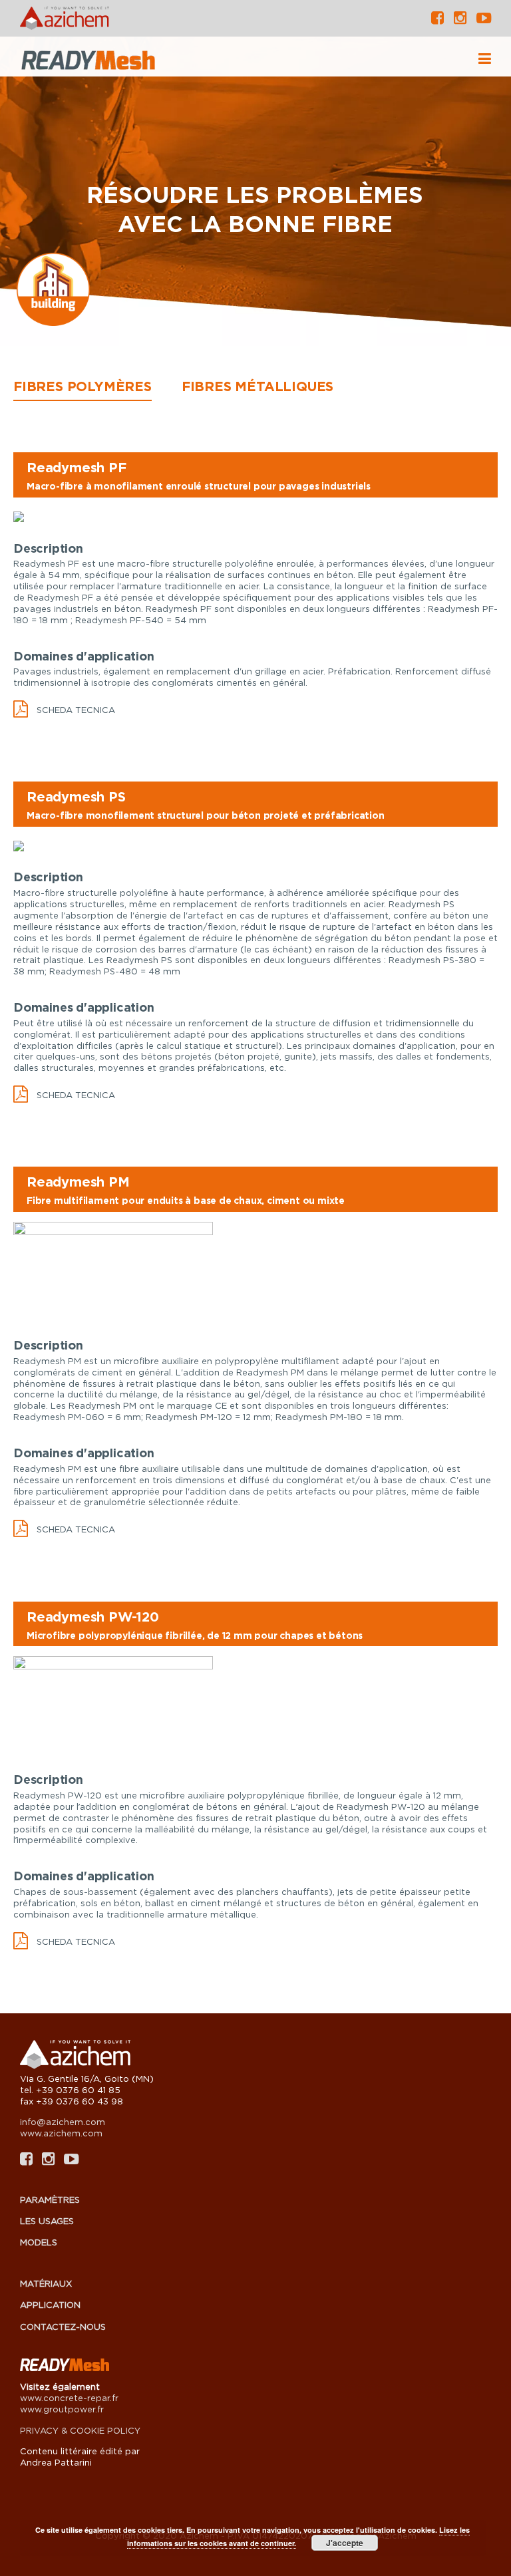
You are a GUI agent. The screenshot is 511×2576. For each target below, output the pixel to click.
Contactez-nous (63, 2327)
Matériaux (46, 2283)
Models (39, 2242)
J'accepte (345, 2543)
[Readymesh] (120, 62)
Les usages (47, 2221)
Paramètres (50, 2200)
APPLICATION (50, 2305)
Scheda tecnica (76, 710)
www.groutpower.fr (62, 2409)
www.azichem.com (61, 2133)
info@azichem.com (63, 2122)
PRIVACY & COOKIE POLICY (80, 2430)
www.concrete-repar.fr (69, 2398)
